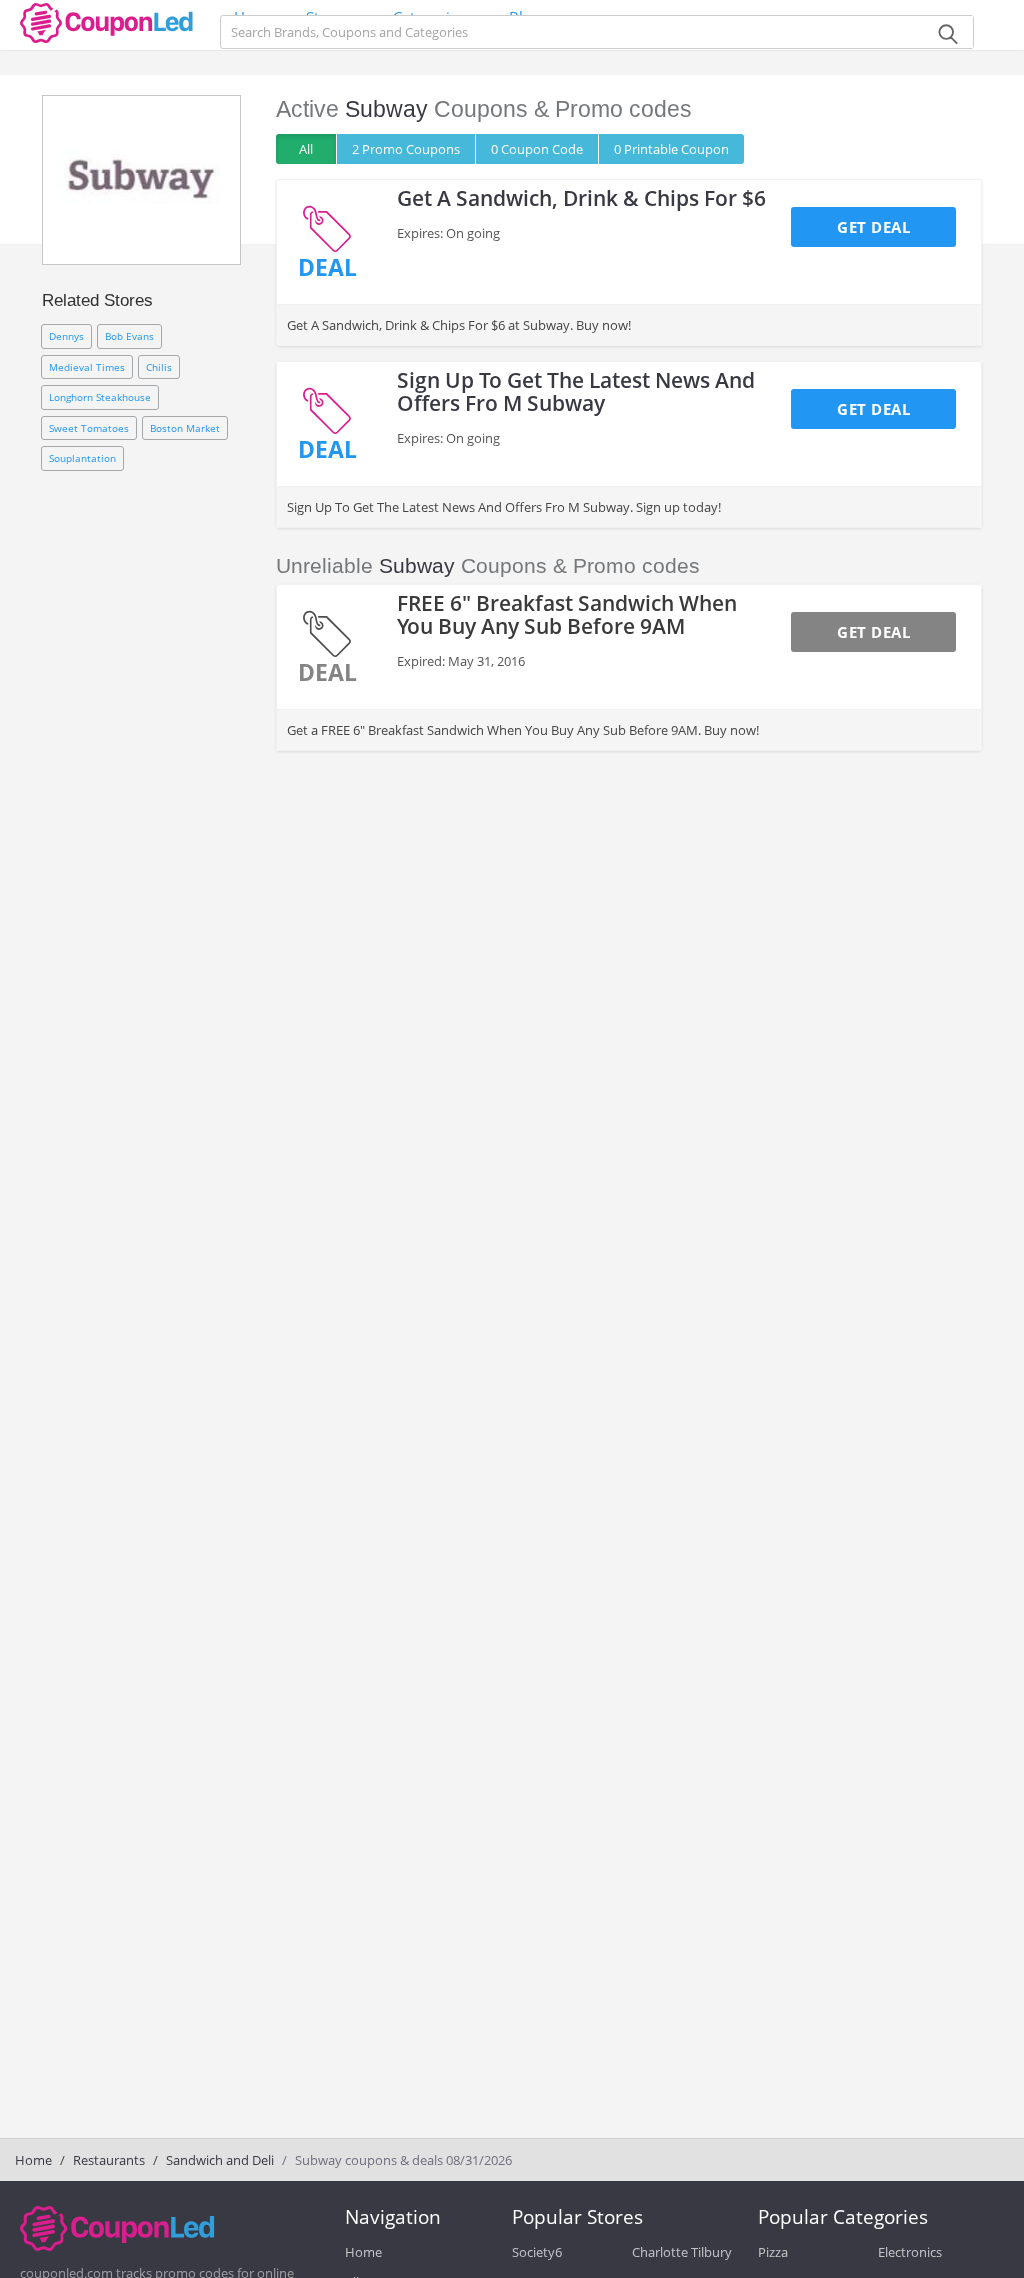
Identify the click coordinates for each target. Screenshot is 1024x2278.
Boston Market (185, 428)
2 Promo (406, 149)
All (306, 149)
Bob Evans (129, 336)
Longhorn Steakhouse (100, 397)
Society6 (537, 2252)
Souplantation (82, 458)
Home (33, 2160)
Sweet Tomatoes (89, 428)
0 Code (537, 149)
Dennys (66, 336)
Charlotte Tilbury (682, 2252)
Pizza (773, 2252)
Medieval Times (87, 367)
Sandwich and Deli (220, 2160)
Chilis (159, 367)
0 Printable (671, 149)
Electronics (910, 2252)
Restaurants (109, 2160)
